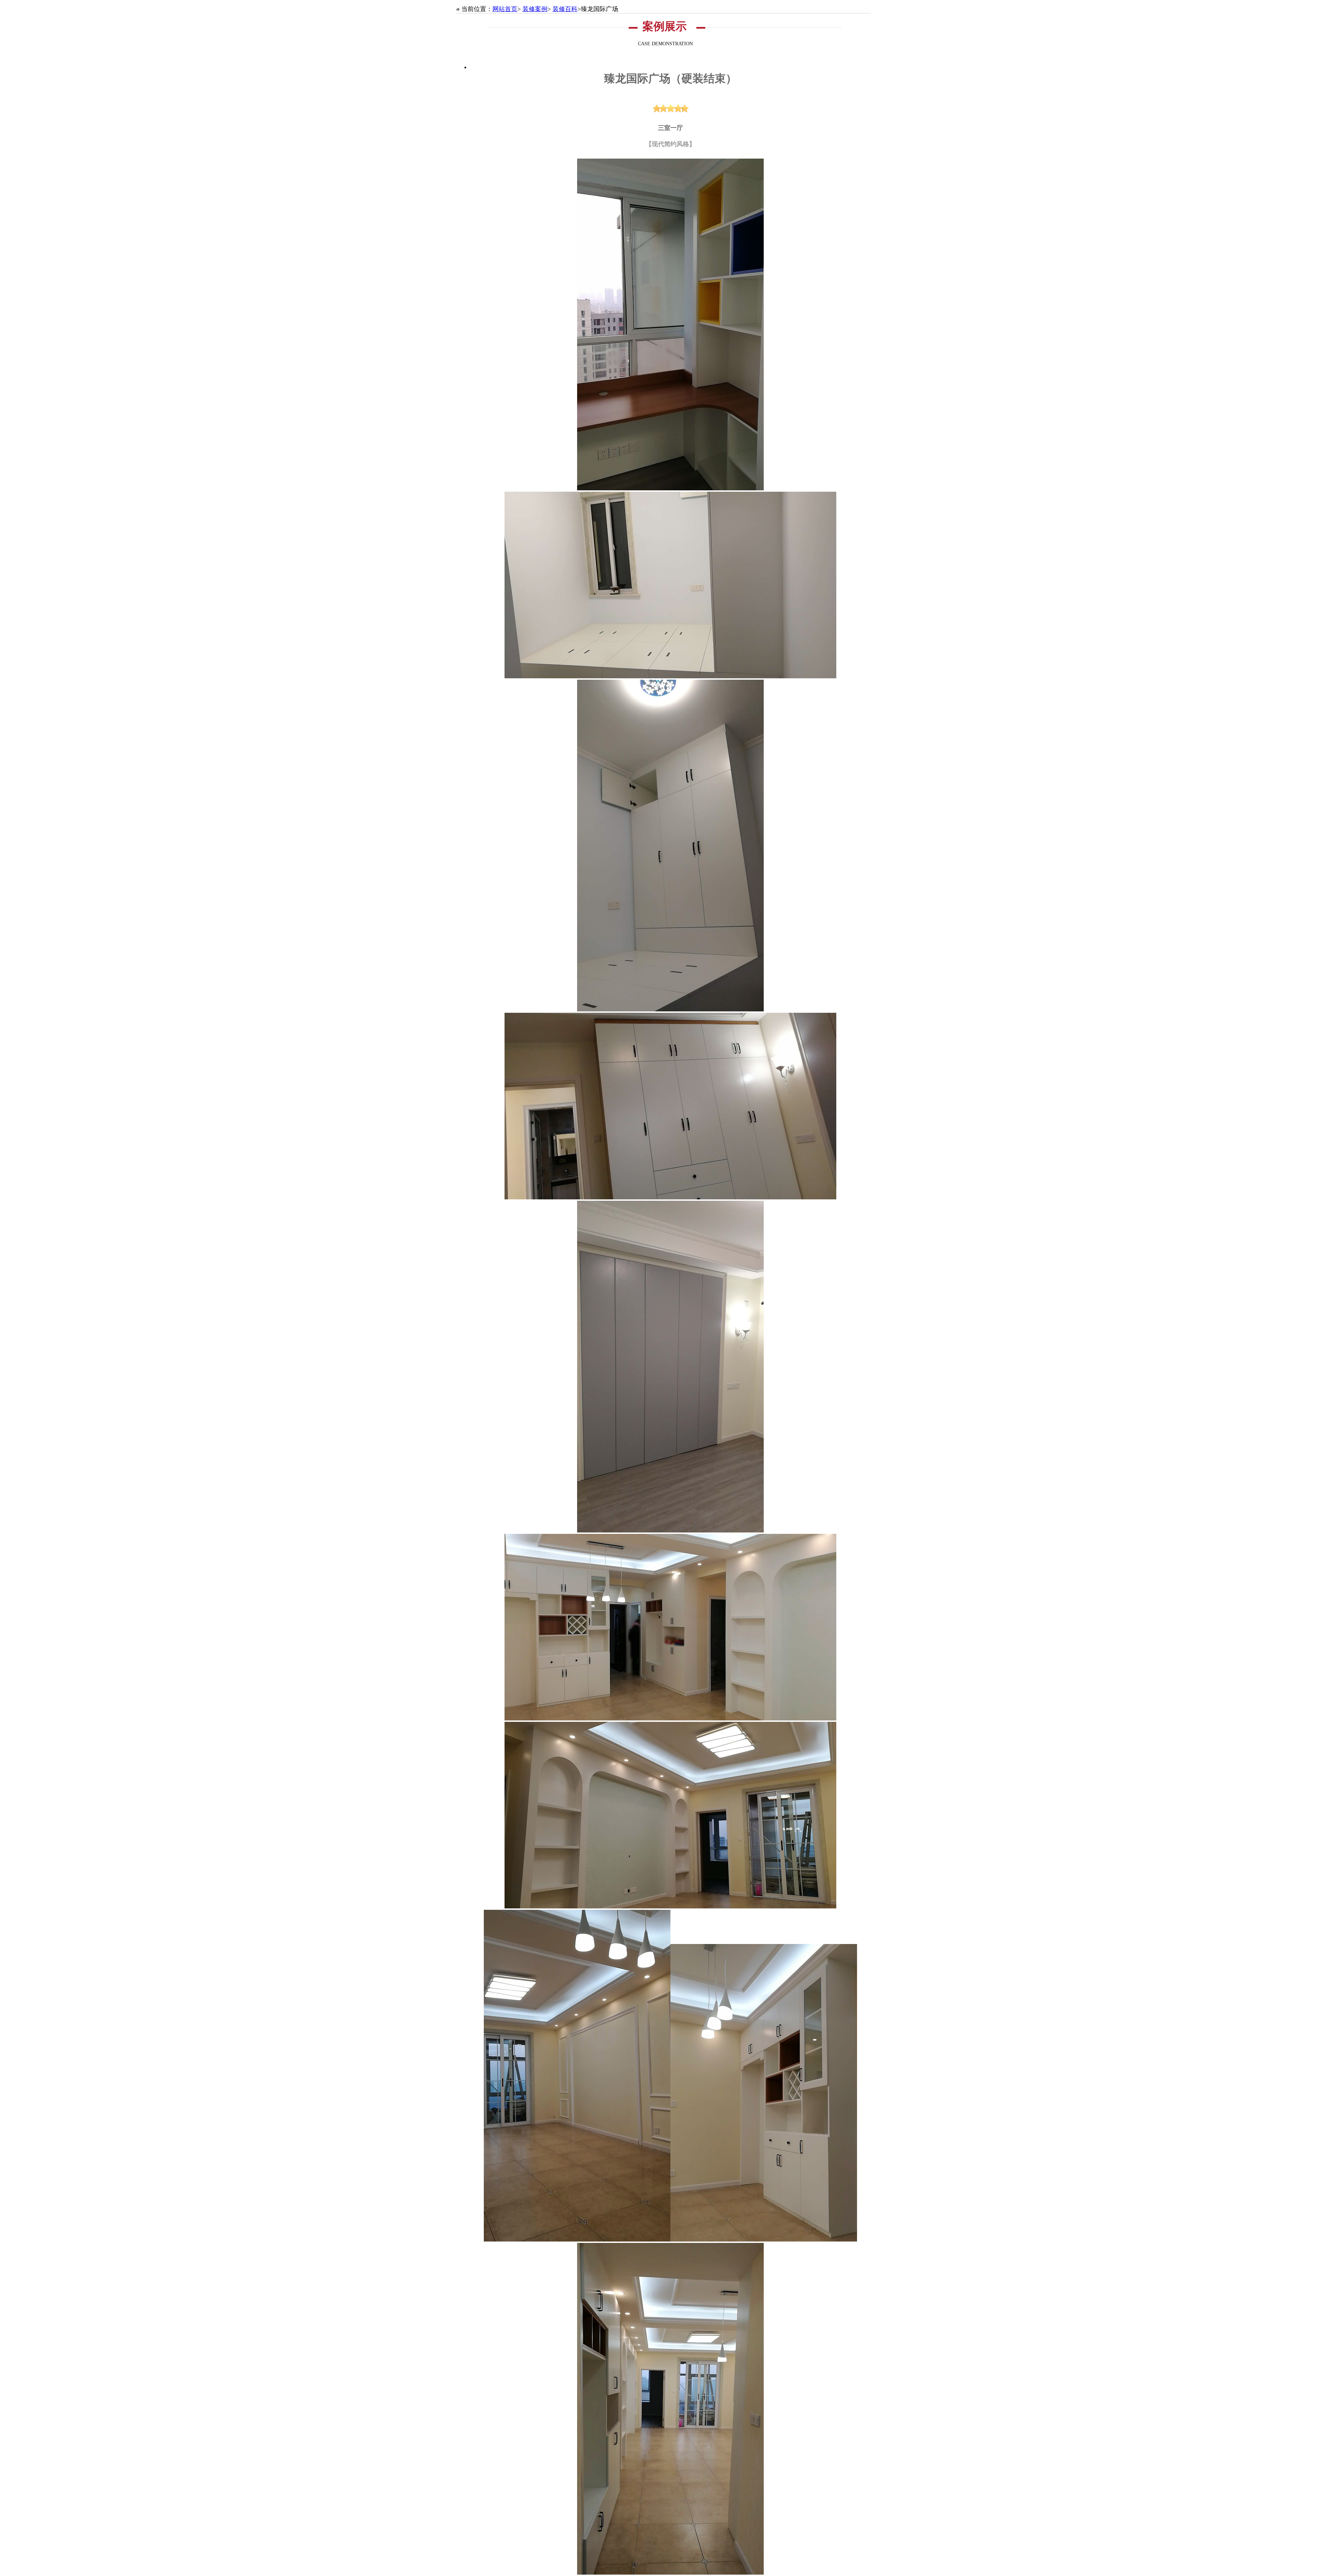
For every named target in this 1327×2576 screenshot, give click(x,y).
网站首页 (505, 9)
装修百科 (565, 9)
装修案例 (535, 9)
